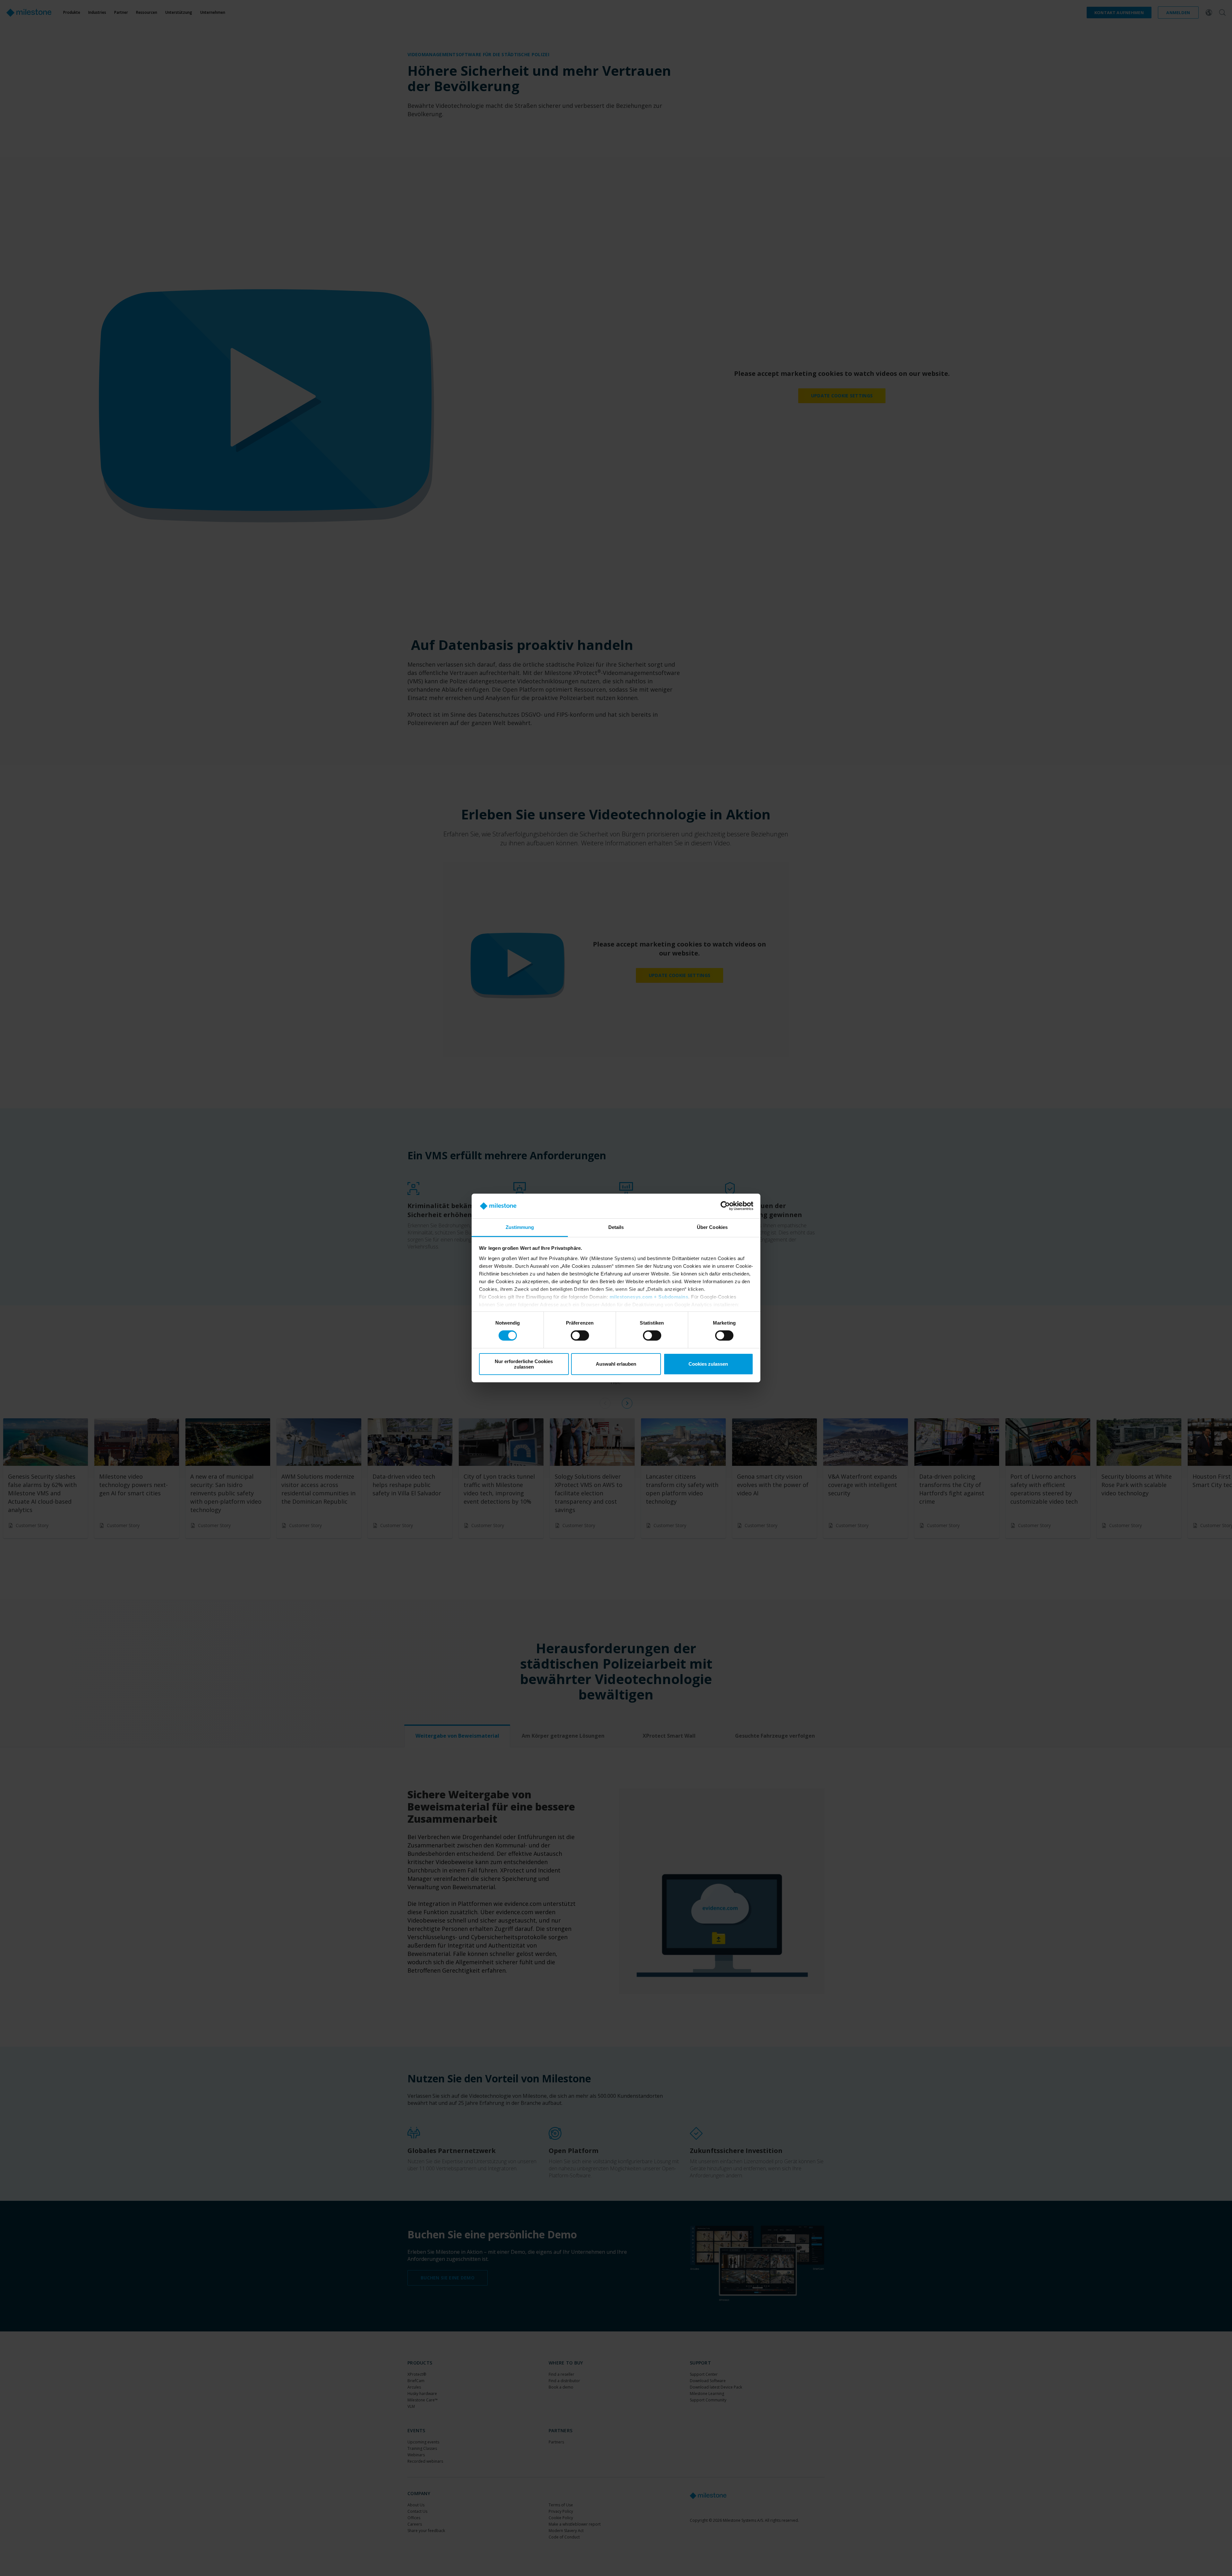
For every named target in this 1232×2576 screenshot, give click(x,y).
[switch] (580, 1336)
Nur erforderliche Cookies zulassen (524, 1364)
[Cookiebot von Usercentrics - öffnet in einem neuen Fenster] (725, 1206)
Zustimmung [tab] (520, 1227)
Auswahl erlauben (616, 1364)
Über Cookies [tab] (712, 1227)
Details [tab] (616, 1227)
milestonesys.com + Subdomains (649, 1297)
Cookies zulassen (708, 1364)
